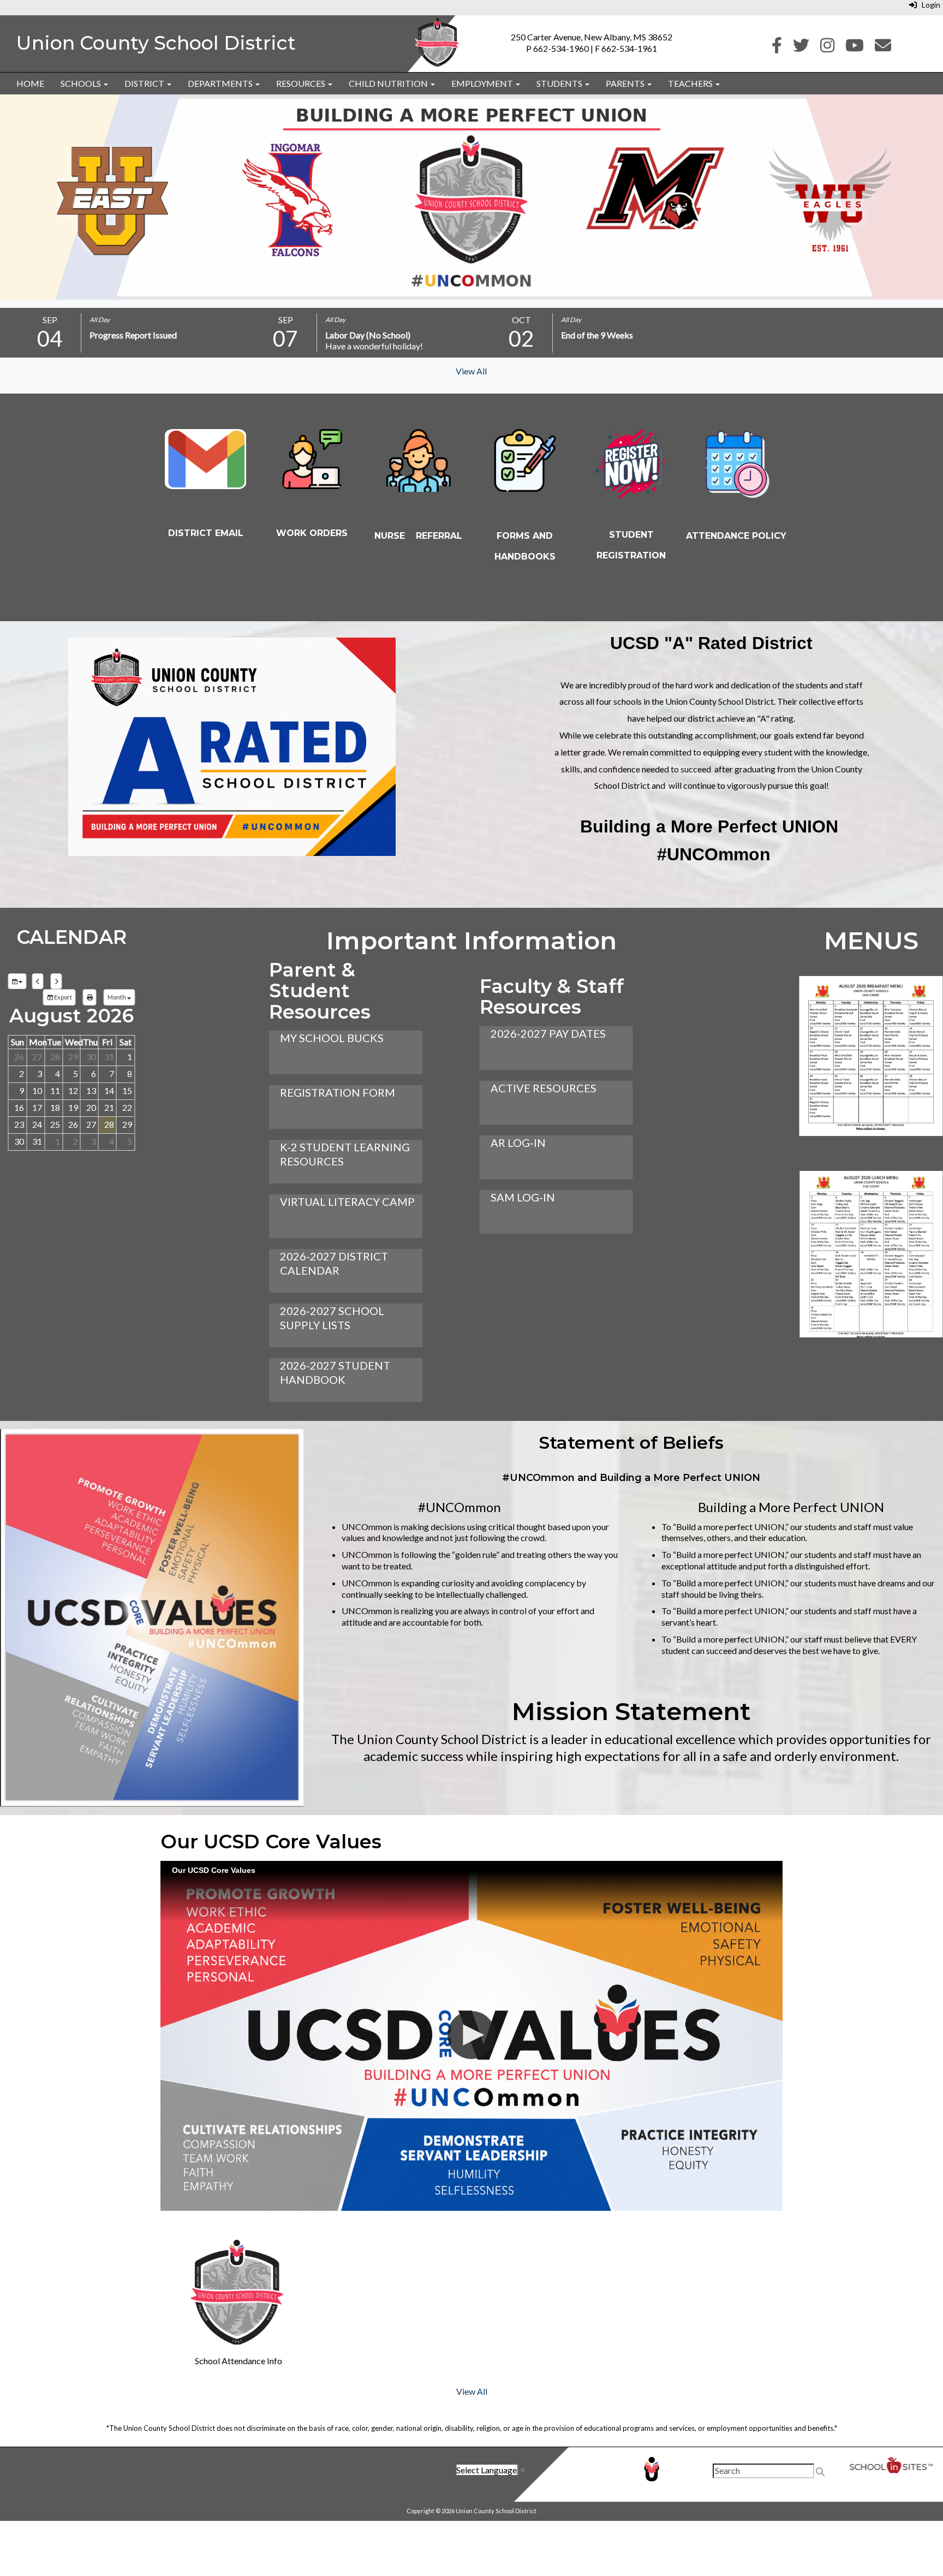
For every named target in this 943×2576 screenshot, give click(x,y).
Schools (82, 83)
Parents (626, 83)
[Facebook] (777, 48)
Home (30, 83)
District (145, 83)
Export (62, 997)
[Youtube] (855, 48)
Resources (302, 83)
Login (929, 5)
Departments (221, 83)
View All (471, 371)
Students (560, 83)
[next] (56, 981)
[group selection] (17, 981)
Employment (483, 83)
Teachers (691, 83)
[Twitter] (801, 48)
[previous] (38, 981)
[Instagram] (827, 48)
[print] (90, 997)
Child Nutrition (389, 83)
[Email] (883, 48)
